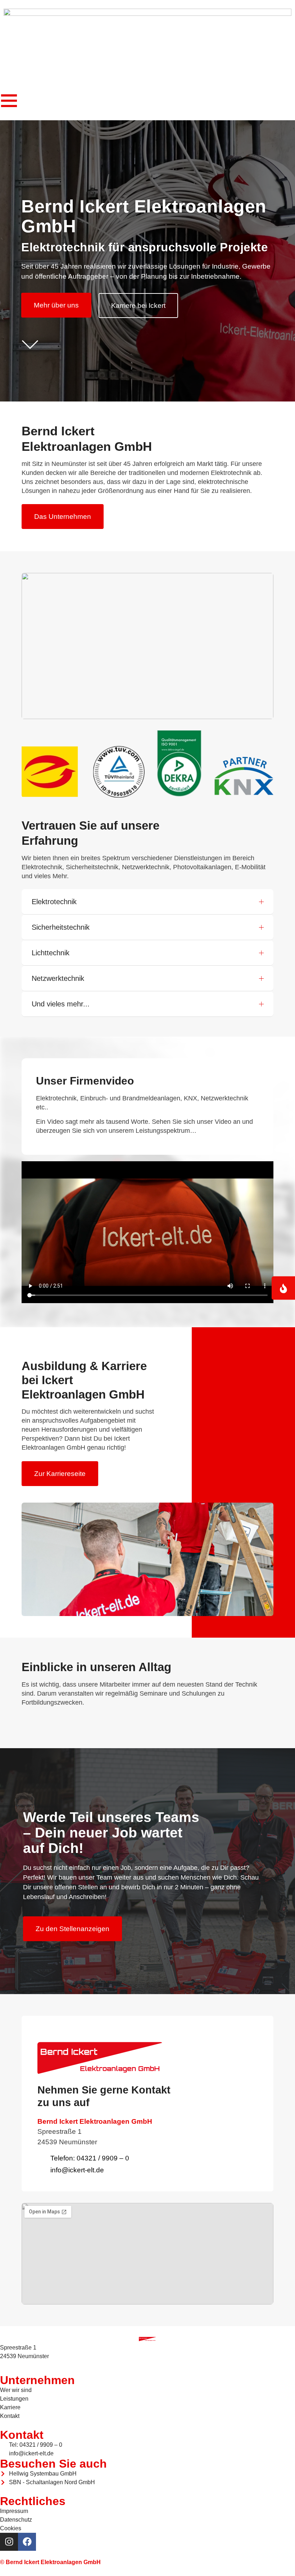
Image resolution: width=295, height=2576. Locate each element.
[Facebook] (27, 2542)
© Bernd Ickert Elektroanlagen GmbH (50, 2562)
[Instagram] (9, 2542)
